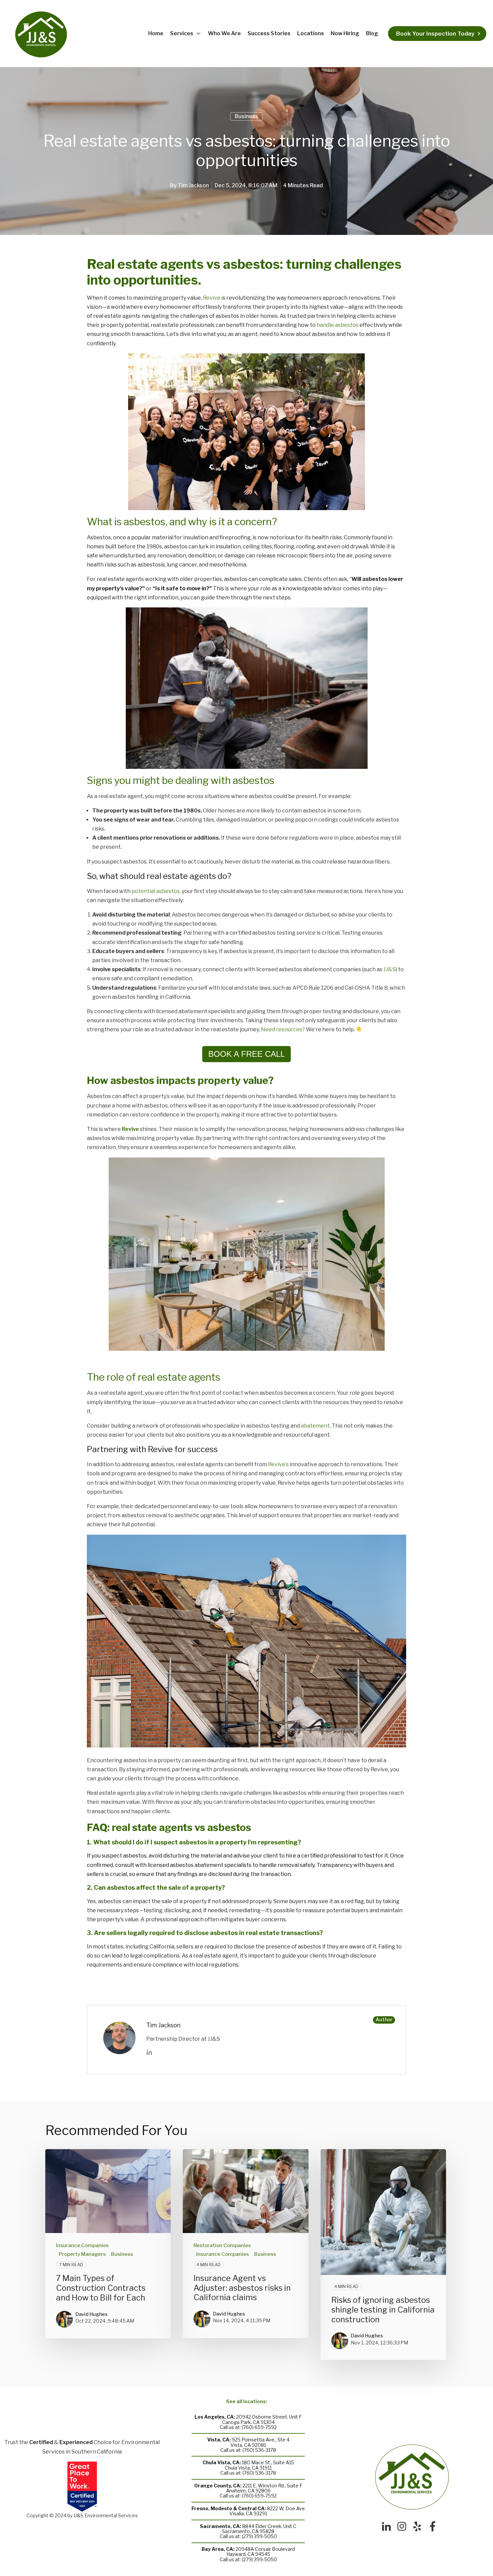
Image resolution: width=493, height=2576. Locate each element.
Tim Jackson (193, 185)
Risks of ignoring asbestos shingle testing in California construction (383, 2310)
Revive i (212, 298)
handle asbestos (338, 325)
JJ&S (390, 969)
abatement (315, 1426)
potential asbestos (156, 891)
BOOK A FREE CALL (246, 1054)
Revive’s (278, 1464)
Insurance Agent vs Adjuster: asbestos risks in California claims (242, 2288)
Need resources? (283, 1029)
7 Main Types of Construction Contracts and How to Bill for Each (101, 2288)
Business (246, 116)
